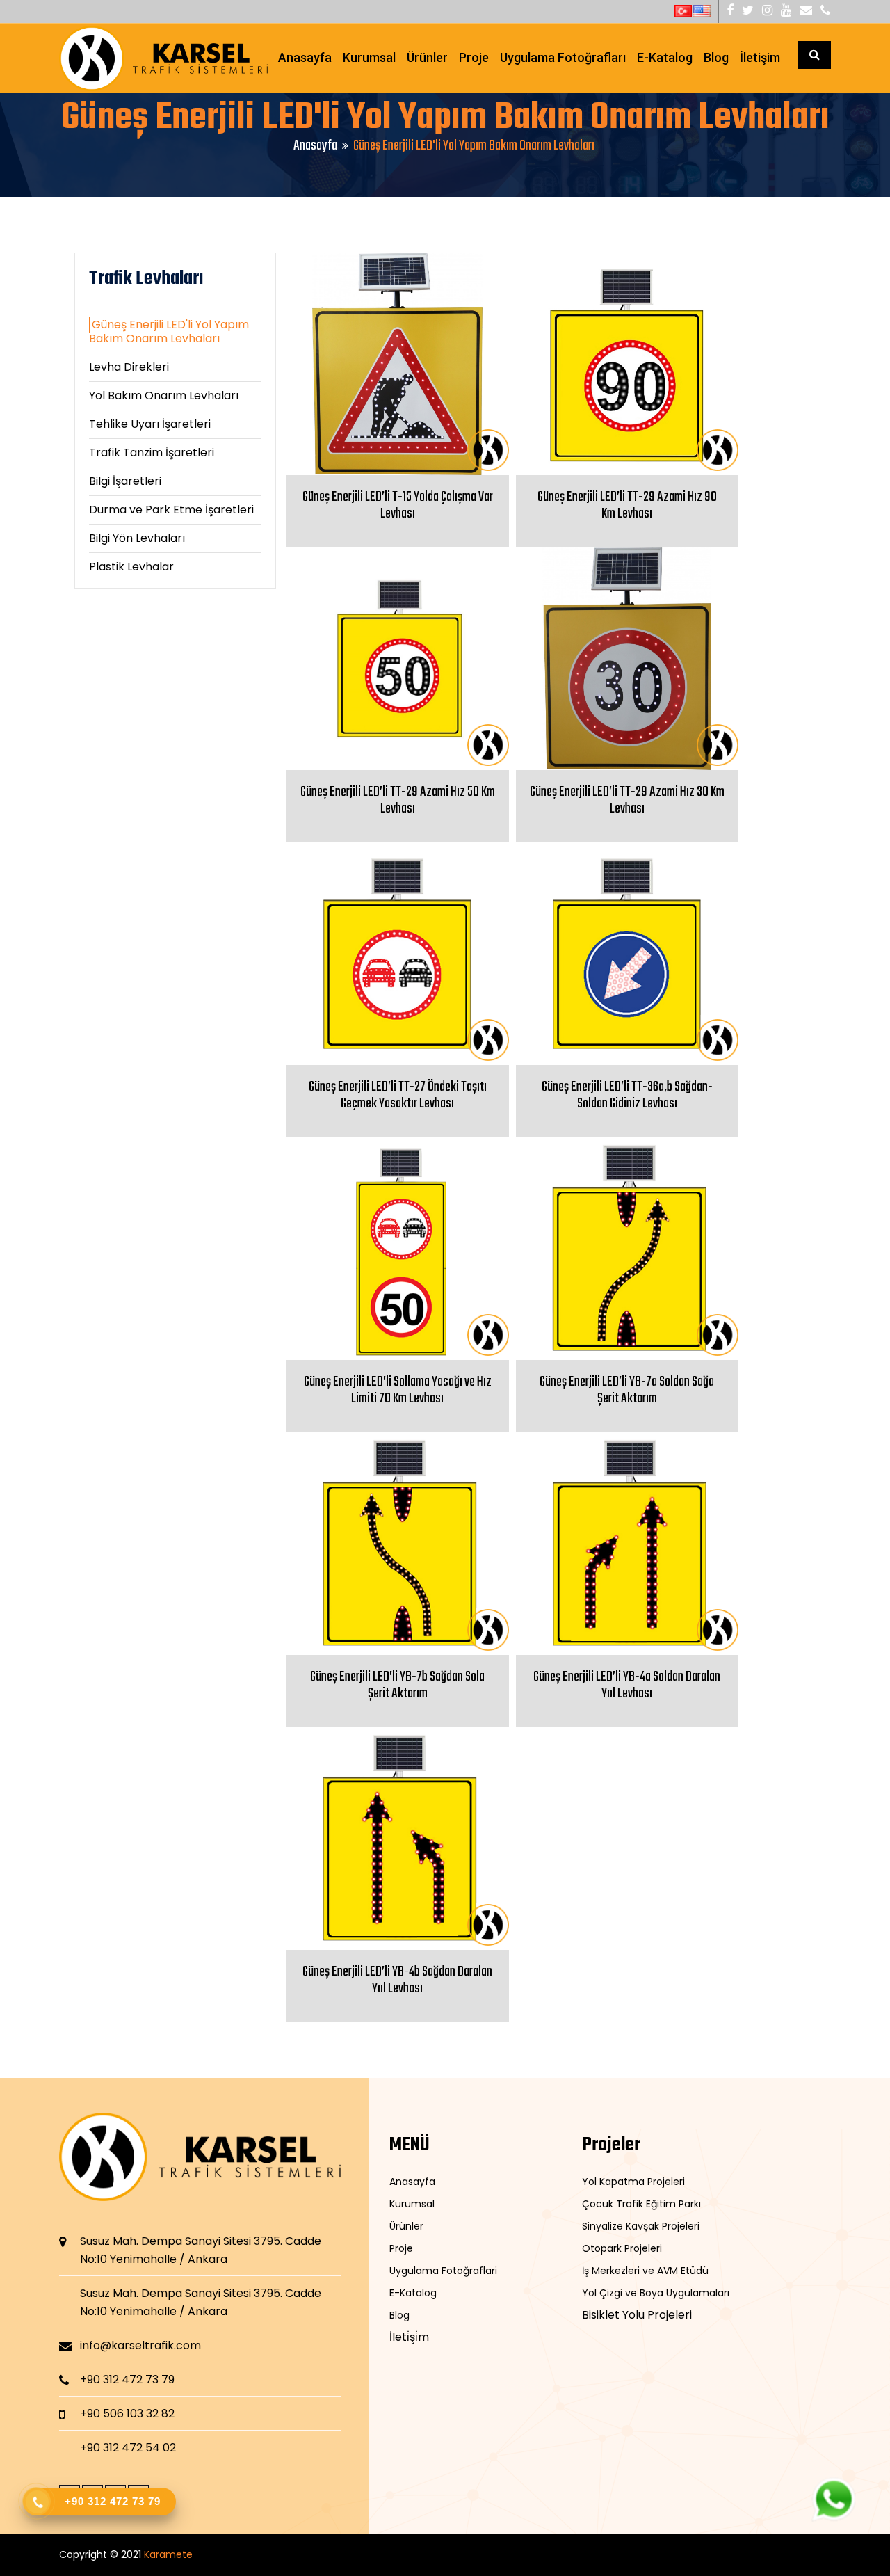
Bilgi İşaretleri (125, 481)
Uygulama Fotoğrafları (563, 57)
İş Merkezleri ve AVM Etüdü (645, 2271)
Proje (474, 57)
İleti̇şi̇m (409, 2337)
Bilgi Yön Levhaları (137, 538)
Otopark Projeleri (622, 2248)
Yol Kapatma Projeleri (633, 2182)
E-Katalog (665, 57)
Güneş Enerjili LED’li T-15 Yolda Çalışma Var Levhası (398, 505)
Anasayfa (305, 57)
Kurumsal (369, 57)
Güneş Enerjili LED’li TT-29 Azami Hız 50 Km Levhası (398, 800)
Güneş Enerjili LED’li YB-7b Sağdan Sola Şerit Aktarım (397, 1685)
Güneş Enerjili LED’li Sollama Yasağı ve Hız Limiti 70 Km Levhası (398, 1390)
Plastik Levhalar (131, 567)
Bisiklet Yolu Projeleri (637, 2315)
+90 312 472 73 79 (127, 2379)
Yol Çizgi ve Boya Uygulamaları (656, 2293)
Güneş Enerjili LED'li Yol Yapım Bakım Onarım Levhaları (169, 331)
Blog (716, 57)
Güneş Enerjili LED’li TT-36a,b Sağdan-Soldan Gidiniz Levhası (627, 1095)
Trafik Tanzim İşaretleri (152, 453)
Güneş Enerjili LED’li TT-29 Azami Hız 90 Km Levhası (627, 505)
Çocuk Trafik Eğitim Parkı (641, 2204)
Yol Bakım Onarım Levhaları (164, 395)
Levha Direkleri (129, 367)
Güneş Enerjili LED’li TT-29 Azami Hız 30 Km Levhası (627, 800)
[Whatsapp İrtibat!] (833, 2499)
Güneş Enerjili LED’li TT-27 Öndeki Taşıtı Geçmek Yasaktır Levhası (398, 1095)
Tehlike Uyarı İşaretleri (150, 424)
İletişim (760, 57)
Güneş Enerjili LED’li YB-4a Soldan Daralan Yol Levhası (627, 1685)
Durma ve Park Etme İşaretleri (171, 510)
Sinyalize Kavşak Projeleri (641, 2226)
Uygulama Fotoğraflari (443, 2271)
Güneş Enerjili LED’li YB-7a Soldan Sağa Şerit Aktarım (627, 1390)
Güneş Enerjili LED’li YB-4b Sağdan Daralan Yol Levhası (397, 1980)
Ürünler (427, 57)
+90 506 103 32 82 (127, 2414)
